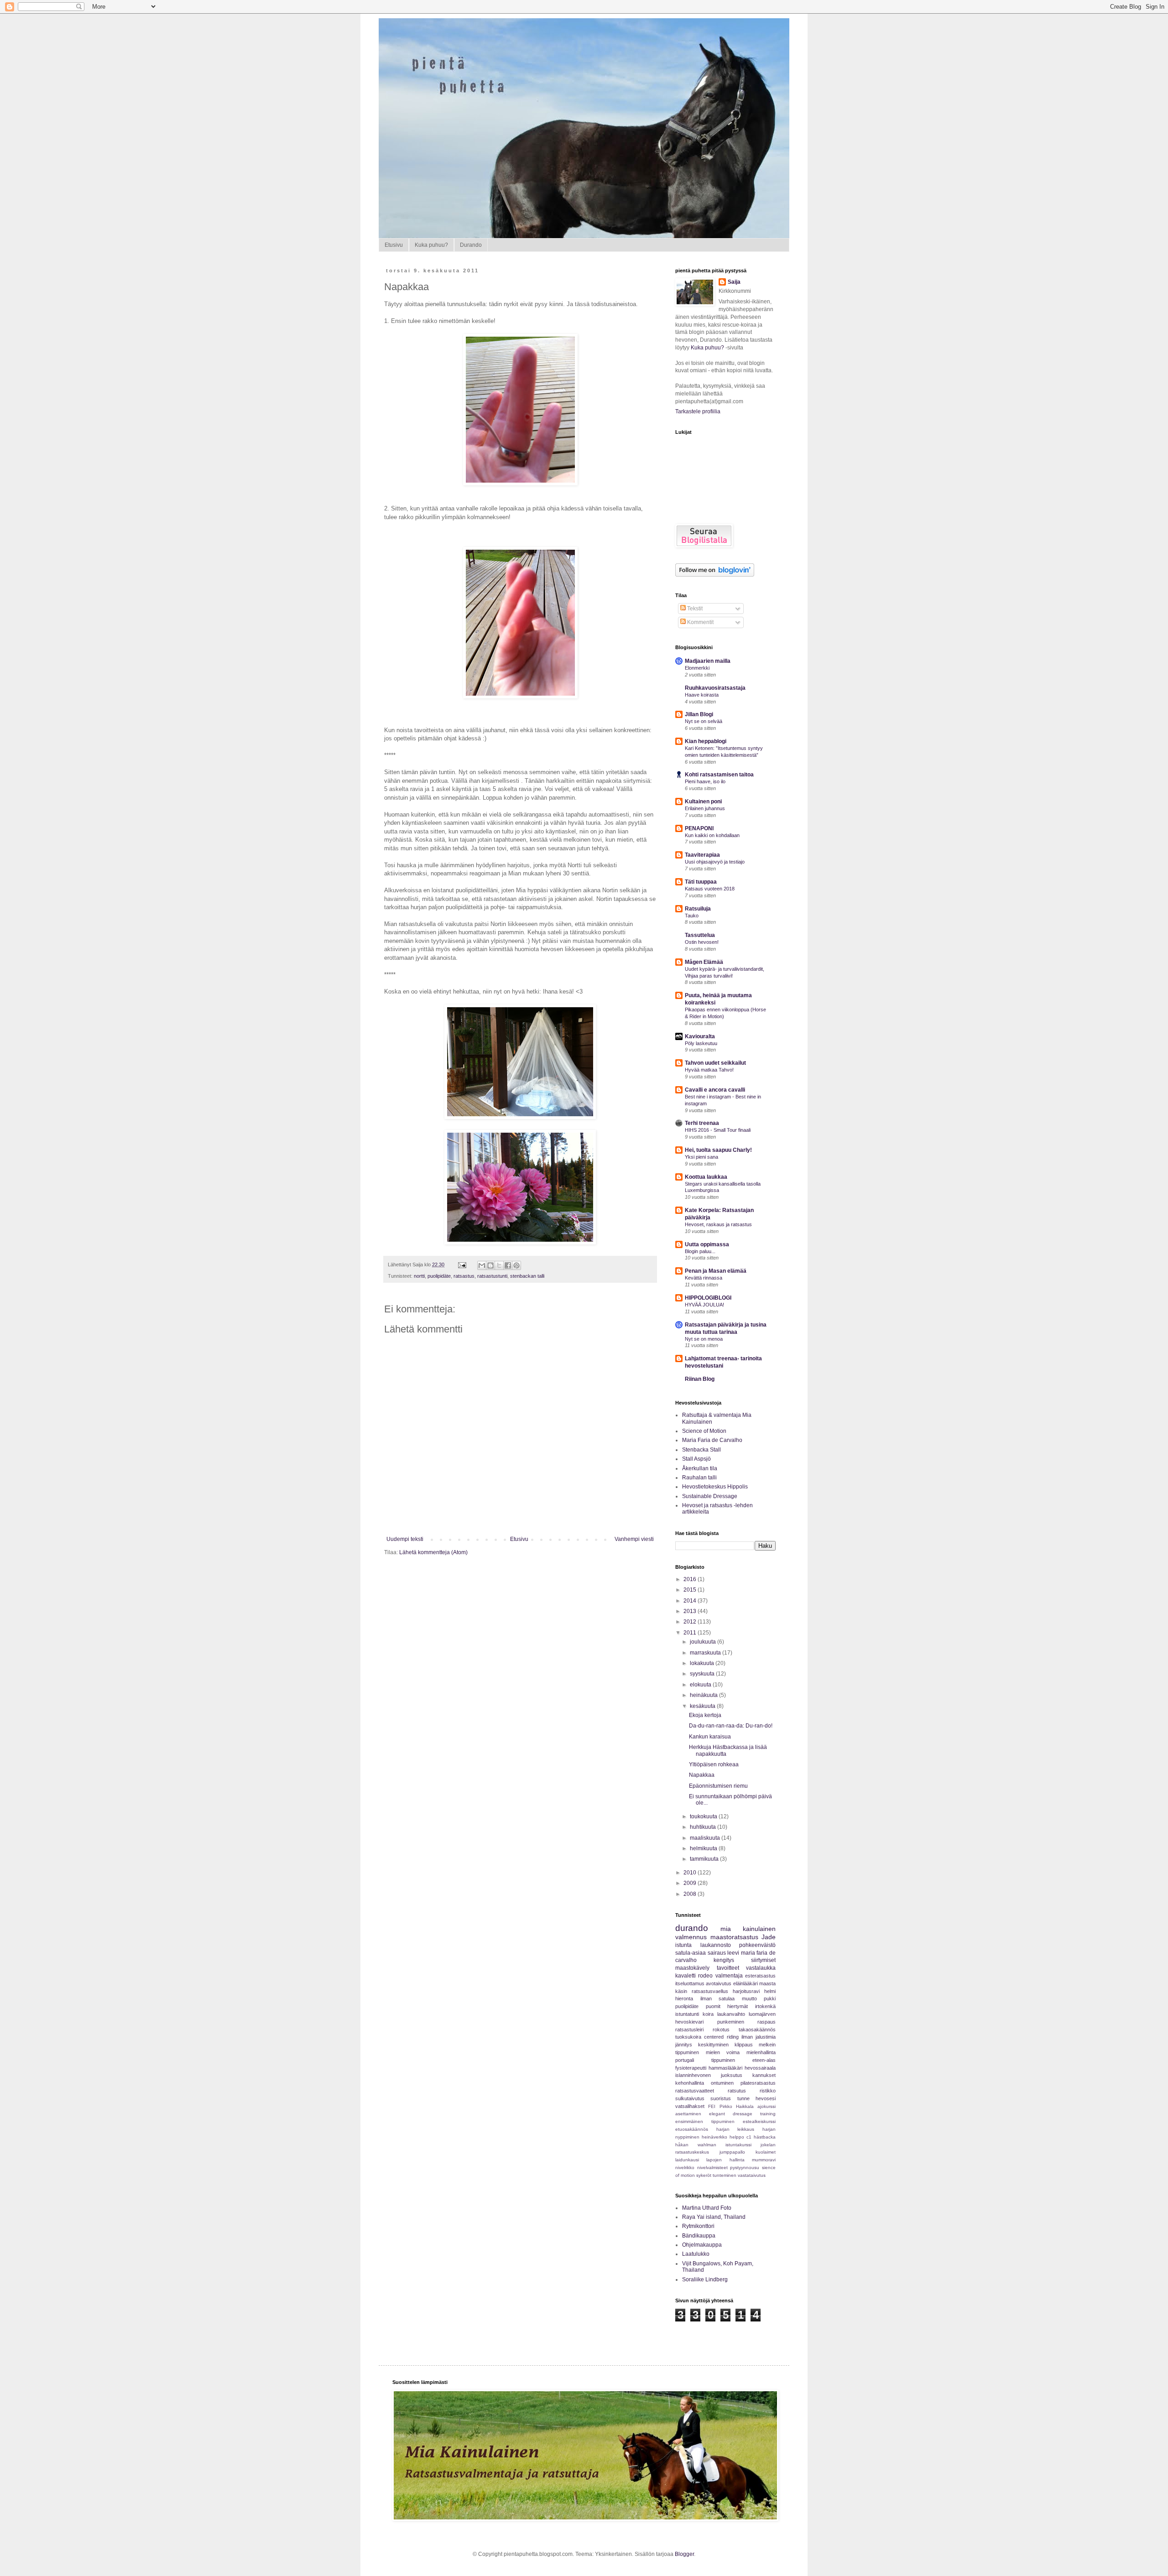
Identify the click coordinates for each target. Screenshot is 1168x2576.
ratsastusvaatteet (695, 2091)
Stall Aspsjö (696, 1459)
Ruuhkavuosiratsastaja (715, 688)
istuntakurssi (738, 2145)
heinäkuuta (704, 1695)
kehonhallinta (690, 2083)
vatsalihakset (690, 2106)
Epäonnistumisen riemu (718, 1786)
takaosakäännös (757, 2030)
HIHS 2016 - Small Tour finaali (718, 1130)
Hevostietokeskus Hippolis (715, 1487)
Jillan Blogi (699, 714)
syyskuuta (703, 1674)
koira (708, 2014)
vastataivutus (752, 2175)
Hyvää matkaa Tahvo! (709, 1070)
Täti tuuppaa (701, 882)
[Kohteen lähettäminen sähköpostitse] (482, 1265)
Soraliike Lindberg (705, 2279)
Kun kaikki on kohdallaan (712, 835)
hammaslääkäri (725, 2068)
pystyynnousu (745, 2167)
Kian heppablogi (706, 741)
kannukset (764, 2075)
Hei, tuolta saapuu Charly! (718, 1150)
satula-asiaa (691, 1953)
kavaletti (686, 1976)
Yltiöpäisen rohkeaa (714, 1764)
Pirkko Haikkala (737, 2106)
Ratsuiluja (698, 909)
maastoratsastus (734, 1937)
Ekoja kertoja (705, 1715)
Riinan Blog (700, 1379)
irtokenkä (765, 2006)
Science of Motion (704, 1431)
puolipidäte (439, 1276)
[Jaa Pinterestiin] (516, 1265)
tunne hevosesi (756, 2098)
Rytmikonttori (698, 2226)
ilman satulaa (718, 1998)
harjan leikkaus (735, 2129)
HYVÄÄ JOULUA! (704, 1305)
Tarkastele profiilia (698, 411)
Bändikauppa (699, 2236)
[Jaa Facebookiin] (508, 1265)
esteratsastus (760, 1976)
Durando (471, 245)
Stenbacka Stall (701, 1450)
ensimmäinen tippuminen (705, 2121)
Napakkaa (702, 1775)
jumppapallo (732, 2152)
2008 (691, 1894)
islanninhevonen (693, 2075)
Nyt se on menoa (704, 1339)
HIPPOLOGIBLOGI (708, 1298)
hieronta (684, 1998)
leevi (733, 1953)
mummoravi (764, 2160)
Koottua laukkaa (706, 1177)
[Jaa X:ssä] (499, 1265)
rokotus (721, 2030)
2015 (691, 1590)
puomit (713, 2006)
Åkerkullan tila (700, 1468)
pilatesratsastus (758, 2083)
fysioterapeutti (691, 2068)
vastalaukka (761, 1968)
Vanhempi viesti (634, 1539)
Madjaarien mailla (708, 661)
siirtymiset (763, 1960)
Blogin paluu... (700, 1251)
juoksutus (732, 2075)
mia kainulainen (748, 1929)
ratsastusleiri (689, 2030)
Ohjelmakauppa (702, 2245)
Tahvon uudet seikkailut (715, 1063)
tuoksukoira (688, 2037)
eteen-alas (764, 2060)
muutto (749, 1998)
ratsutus (737, 2091)
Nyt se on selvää (704, 721)
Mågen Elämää (704, 962)
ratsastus (464, 1276)
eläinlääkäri (746, 1983)
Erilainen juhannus (705, 808)
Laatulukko (696, 2254)
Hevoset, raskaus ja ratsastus (718, 1224)
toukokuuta (704, 1816)
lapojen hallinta (725, 2160)
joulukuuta (704, 1642)
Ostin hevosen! (702, 942)
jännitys (684, 2045)
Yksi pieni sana (701, 1157)
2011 (691, 1633)
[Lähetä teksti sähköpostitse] (462, 1265)
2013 (691, 1611)
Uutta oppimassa (707, 1244)
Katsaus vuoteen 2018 (710, 889)
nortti (419, 1276)
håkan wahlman (696, 2145)
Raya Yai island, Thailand (714, 2217)
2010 (691, 1873)
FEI (712, 2106)
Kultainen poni (703, 801)
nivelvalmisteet (712, 2167)
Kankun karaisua (710, 1737)
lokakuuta (703, 1663)
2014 (691, 1601)
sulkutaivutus (690, 2098)
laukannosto (716, 1945)
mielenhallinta (761, 2052)
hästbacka (765, 2137)
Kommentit (700, 622)
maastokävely (692, 1968)
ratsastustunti (492, 1276)
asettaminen (688, 2114)
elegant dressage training (742, 2114)
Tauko (692, 916)
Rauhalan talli (699, 1478)
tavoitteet (728, 1968)
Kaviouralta (700, 1036)
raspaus (766, 2022)
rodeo (705, 1976)
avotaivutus (719, 1983)
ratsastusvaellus (710, 1991)
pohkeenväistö (757, 1945)
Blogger (684, 2554)
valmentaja (729, 1976)
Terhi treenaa (702, 1123)
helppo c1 (740, 2137)
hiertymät (738, 2006)
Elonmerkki (697, 668)
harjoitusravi (746, 1991)
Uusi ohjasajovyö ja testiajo (715, 862)
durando (692, 1928)
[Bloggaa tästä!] (490, 1265)
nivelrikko (685, 2167)
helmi (770, 1991)
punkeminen (731, 2022)
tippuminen (723, 2060)
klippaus (744, 2045)
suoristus (721, 2098)
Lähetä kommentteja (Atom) (433, 1552)
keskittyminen (713, 2045)
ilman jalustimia (759, 2037)
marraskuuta (706, 1653)
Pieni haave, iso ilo (705, 781)
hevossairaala (760, 2068)
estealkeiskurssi (759, 2121)
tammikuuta (705, 1859)
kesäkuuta (703, 1706)
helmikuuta (704, 1848)
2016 (691, 1579)
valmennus (691, 1937)
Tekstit (694, 609)
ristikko (768, 2091)
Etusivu (394, 245)
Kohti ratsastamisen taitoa (719, 775)
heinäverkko (714, 2137)
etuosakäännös (692, 2129)
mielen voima (723, 2052)
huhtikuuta (704, 1827)
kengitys (724, 1960)
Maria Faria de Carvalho (712, 1440)
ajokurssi (766, 2106)
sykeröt (704, 2175)
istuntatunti (687, 2014)
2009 (691, 1883)
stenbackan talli (527, 1276)
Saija (734, 282)
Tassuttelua (700, 935)
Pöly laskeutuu (701, 1043)
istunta (683, 1945)
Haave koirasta (702, 695)
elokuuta (701, 1685)
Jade (769, 1937)
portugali (685, 2060)
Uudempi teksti (405, 1539)
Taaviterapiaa (702, 855)
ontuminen (722, 2083)
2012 (691, 1622)
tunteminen (725, 2175)
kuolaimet (766, 2152)
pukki (770, 1998)
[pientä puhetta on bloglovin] (715, 575)
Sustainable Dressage (710, 1496)
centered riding (721, 2037)
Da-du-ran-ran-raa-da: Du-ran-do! (731, 1726)
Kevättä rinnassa (704, 1278)
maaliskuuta (706, 1838)
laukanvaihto (731, 2014)
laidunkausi (687, 2160)
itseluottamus (690, 1983)
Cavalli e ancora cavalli (715, 1090)
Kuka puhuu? (431, 245)
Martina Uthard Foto (707, 2208)
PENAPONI (699, 828)
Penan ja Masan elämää (716, 1271)
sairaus (717, 1953)
